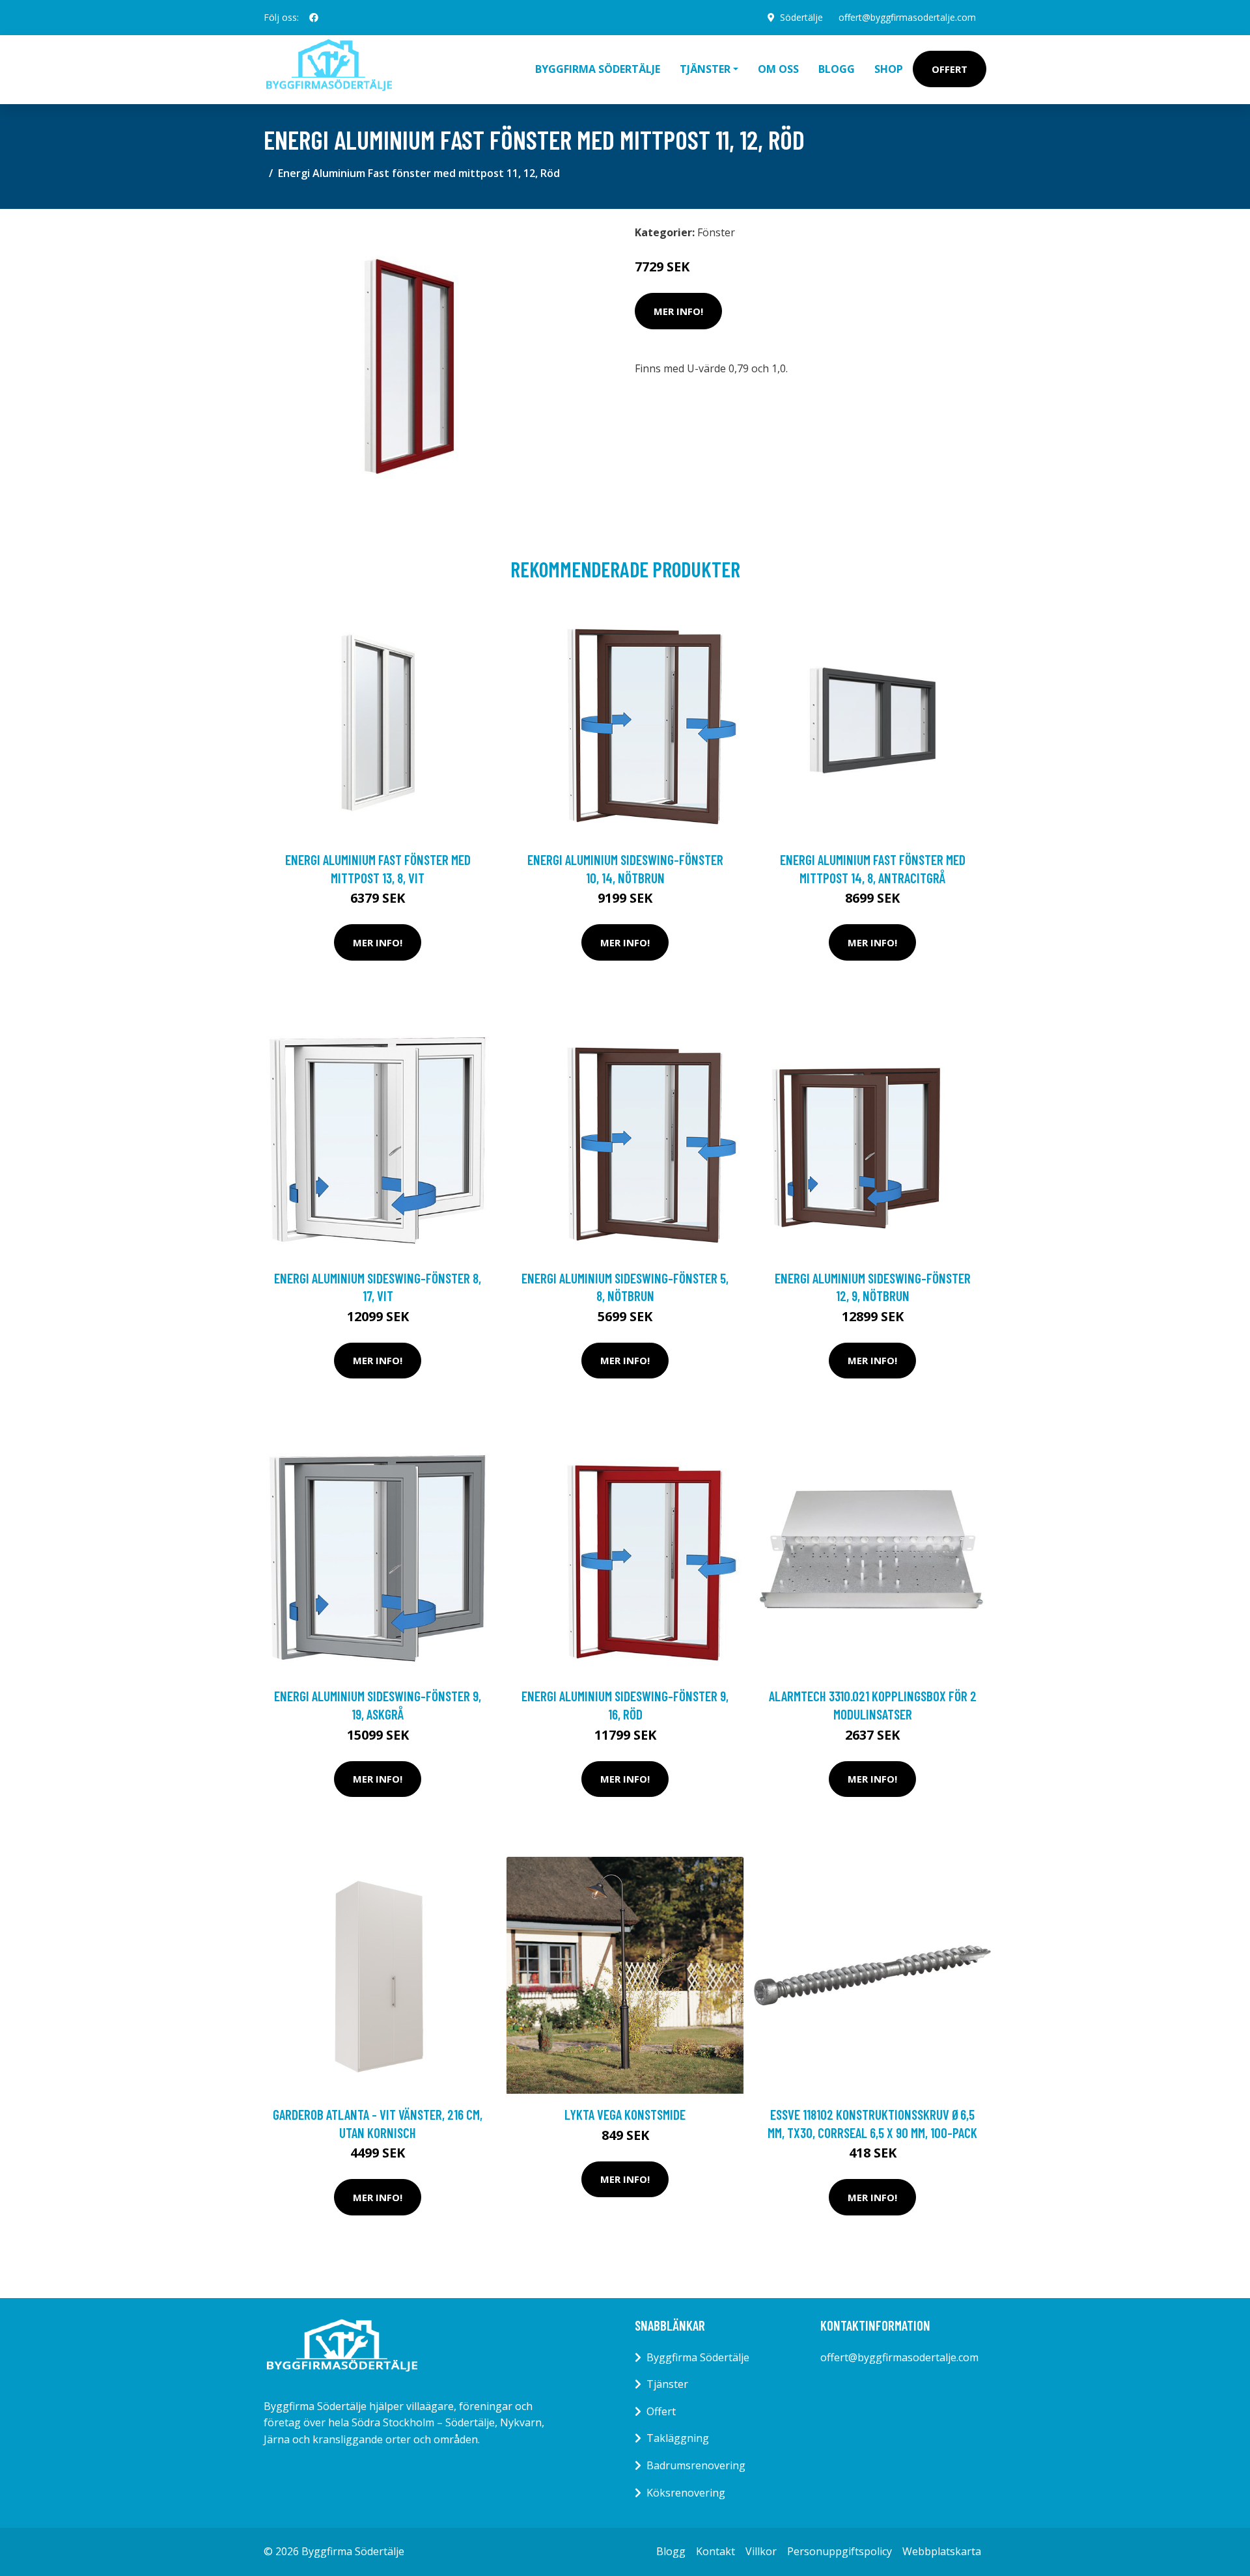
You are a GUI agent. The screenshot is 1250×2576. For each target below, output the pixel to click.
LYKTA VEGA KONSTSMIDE (625, 2114)
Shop (889, 69)
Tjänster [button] (705, 69)
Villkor (761, 2551)
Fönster (716, 232)
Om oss (778, 69)
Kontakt (715, 2551)
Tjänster (667, 2384)
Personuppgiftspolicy (840, 2551)
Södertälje (801, 17)
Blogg (837, 69)
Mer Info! (678, 311)
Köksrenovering (686, 2493)
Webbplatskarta (942, 2551)
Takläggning (678, 2438)
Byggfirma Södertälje (598, 69)
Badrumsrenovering (696, 2465)
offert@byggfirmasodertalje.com (907, 17)
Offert (950, 69)
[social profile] (314, 18)
